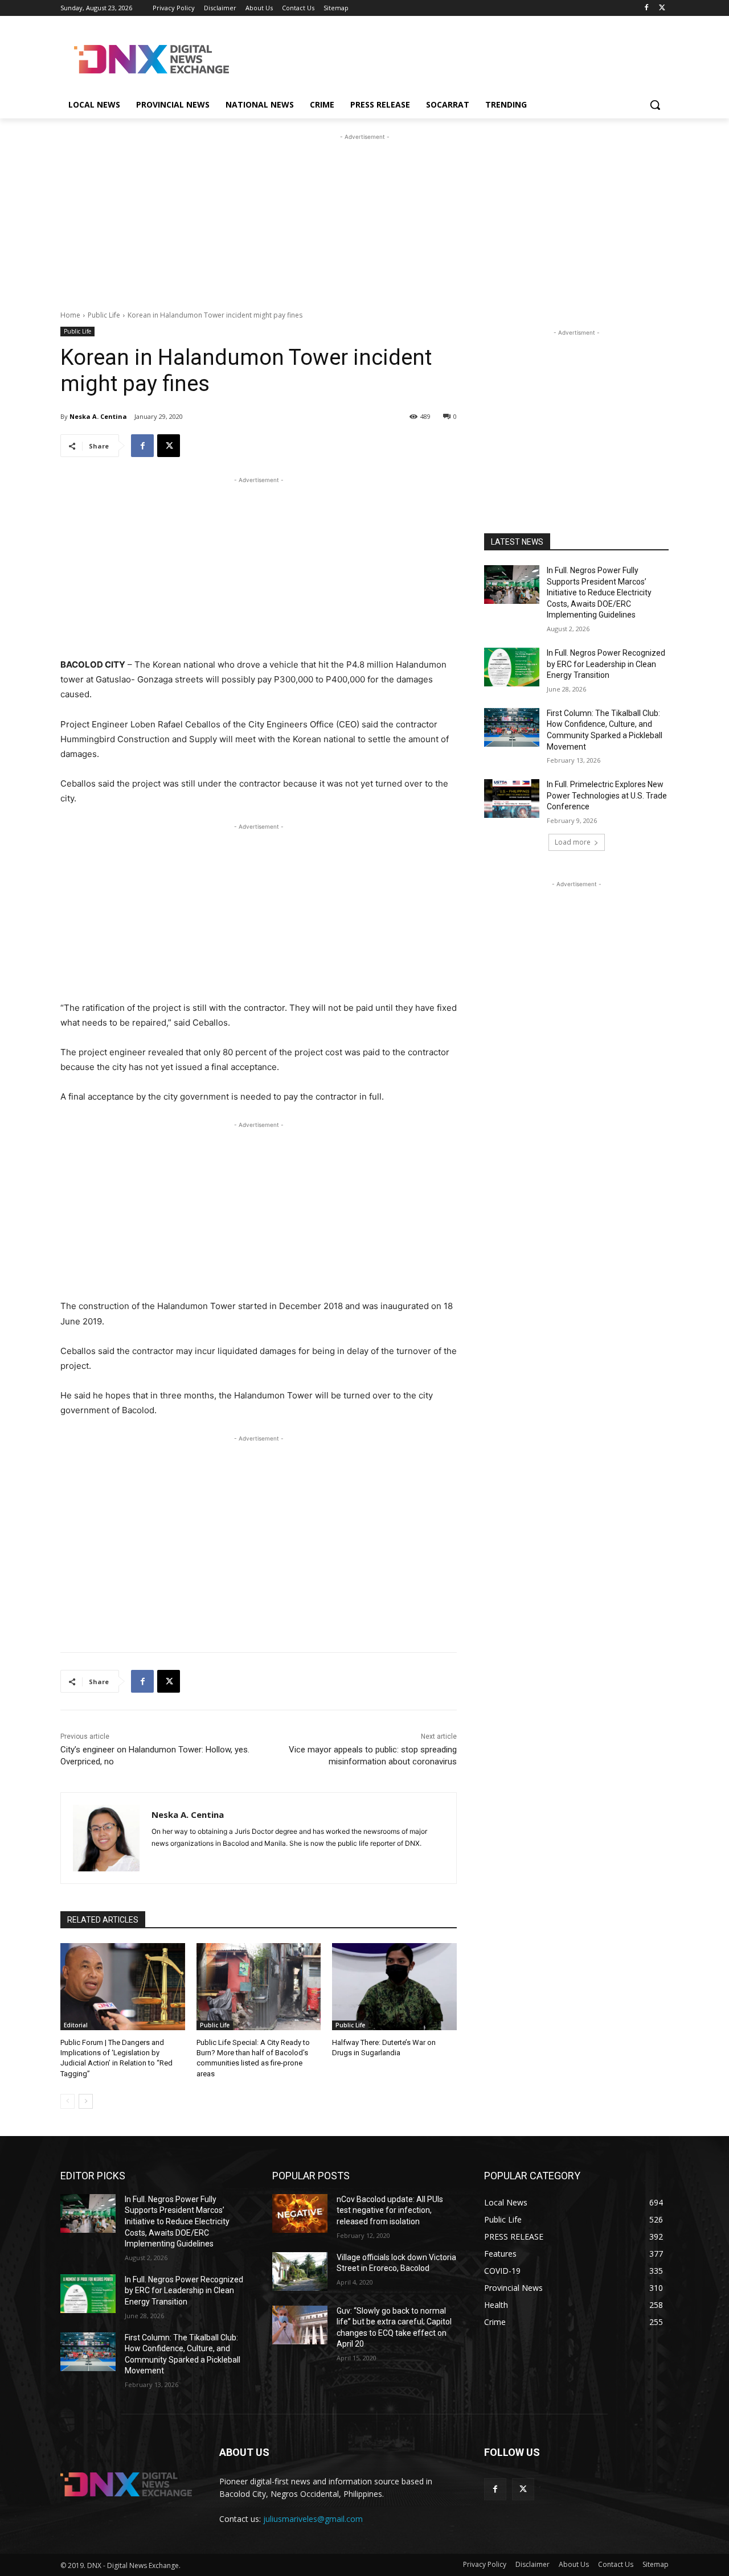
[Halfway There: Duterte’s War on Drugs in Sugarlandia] (394, 1987)
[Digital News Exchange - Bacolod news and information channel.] (151, 59)
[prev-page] (67, 2101)
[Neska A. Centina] (106, 1838)
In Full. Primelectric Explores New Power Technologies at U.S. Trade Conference (607, 795)
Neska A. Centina (98, 416)
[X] (662, 8)
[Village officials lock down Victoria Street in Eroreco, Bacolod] (300, 2272)
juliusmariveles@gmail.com (313, 2519)
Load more (573, 842)
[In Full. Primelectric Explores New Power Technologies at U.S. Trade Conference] (512, 799)
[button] (655, 105)
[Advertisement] (450, 57)
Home (70, 315)
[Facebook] (646, 8)
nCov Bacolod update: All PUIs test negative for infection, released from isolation (390, 2210)
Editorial (76, 2025)
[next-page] (86, 2101)
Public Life (104, 315)
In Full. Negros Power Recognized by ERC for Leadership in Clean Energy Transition (606, 664)
